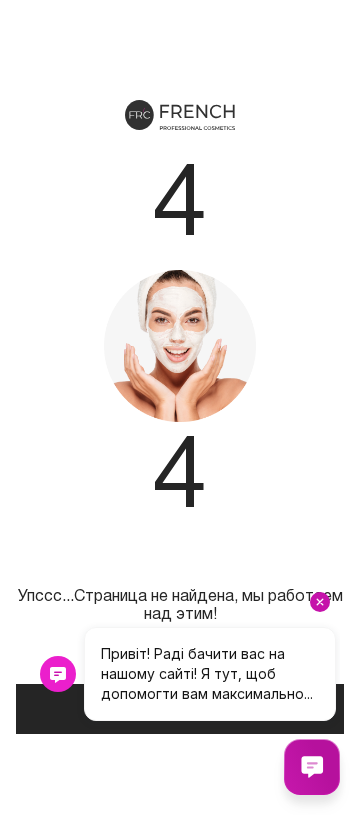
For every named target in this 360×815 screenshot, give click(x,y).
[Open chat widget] (312, 767)
